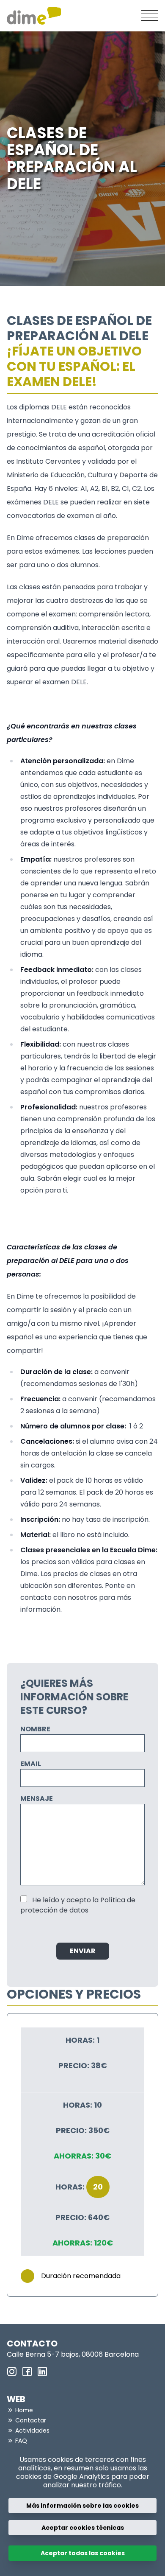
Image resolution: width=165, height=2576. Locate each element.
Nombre (35, 1729)
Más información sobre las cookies (82, 2506)
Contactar (31, 2420)
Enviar (83, 1951)
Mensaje (37, 1799)
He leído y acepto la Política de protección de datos (78, 1905)
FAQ (21, 2441)
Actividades (32, 2430)
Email (31, 1764)
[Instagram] (12, 2372)
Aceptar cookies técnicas (83, 2528)
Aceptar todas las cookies (83, 2553)
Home (24, 2410)
